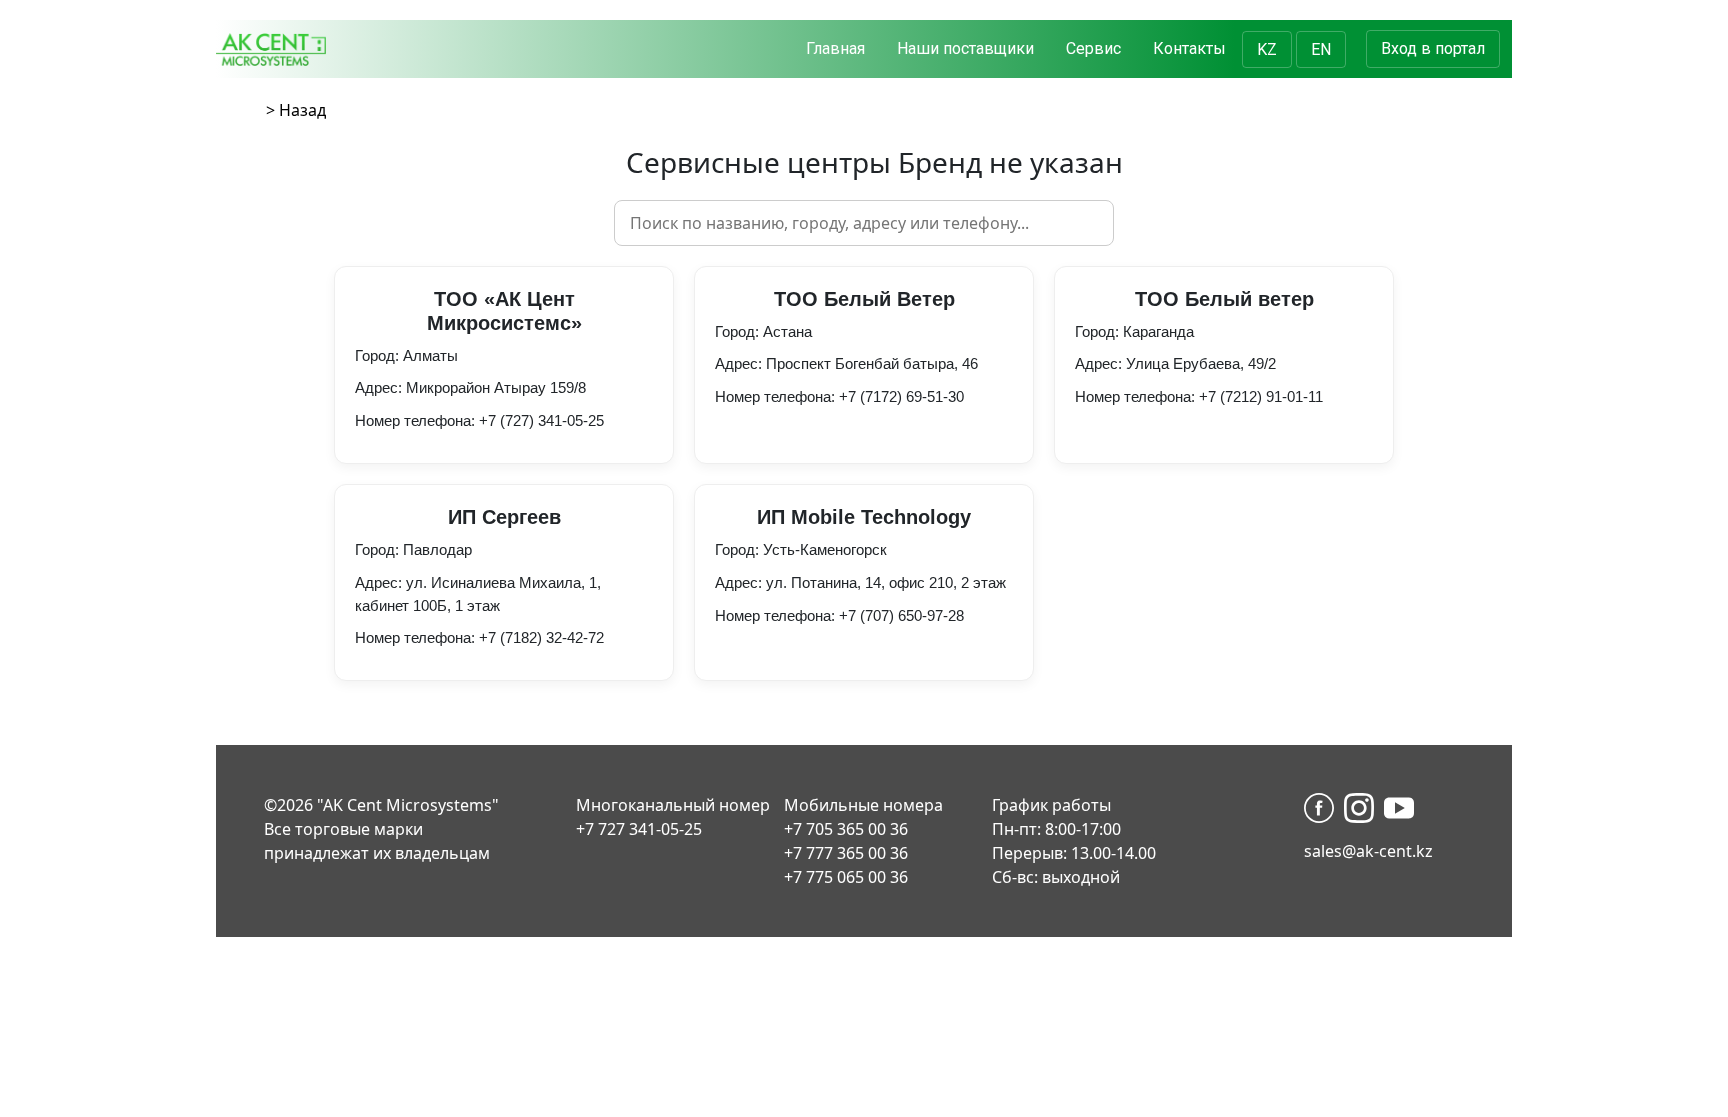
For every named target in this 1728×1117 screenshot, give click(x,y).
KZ (1267, 49)
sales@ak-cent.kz (1368, 851)
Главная (835, 48)
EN (1321, 49)
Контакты (1189, 48)
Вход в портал (1433, 48)
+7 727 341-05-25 (639, 829)
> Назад (296, 110)
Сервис (1093, 48)
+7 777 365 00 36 (846, 853)
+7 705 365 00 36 (846, 829)
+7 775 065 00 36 (846, 877)
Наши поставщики (965, 48)
